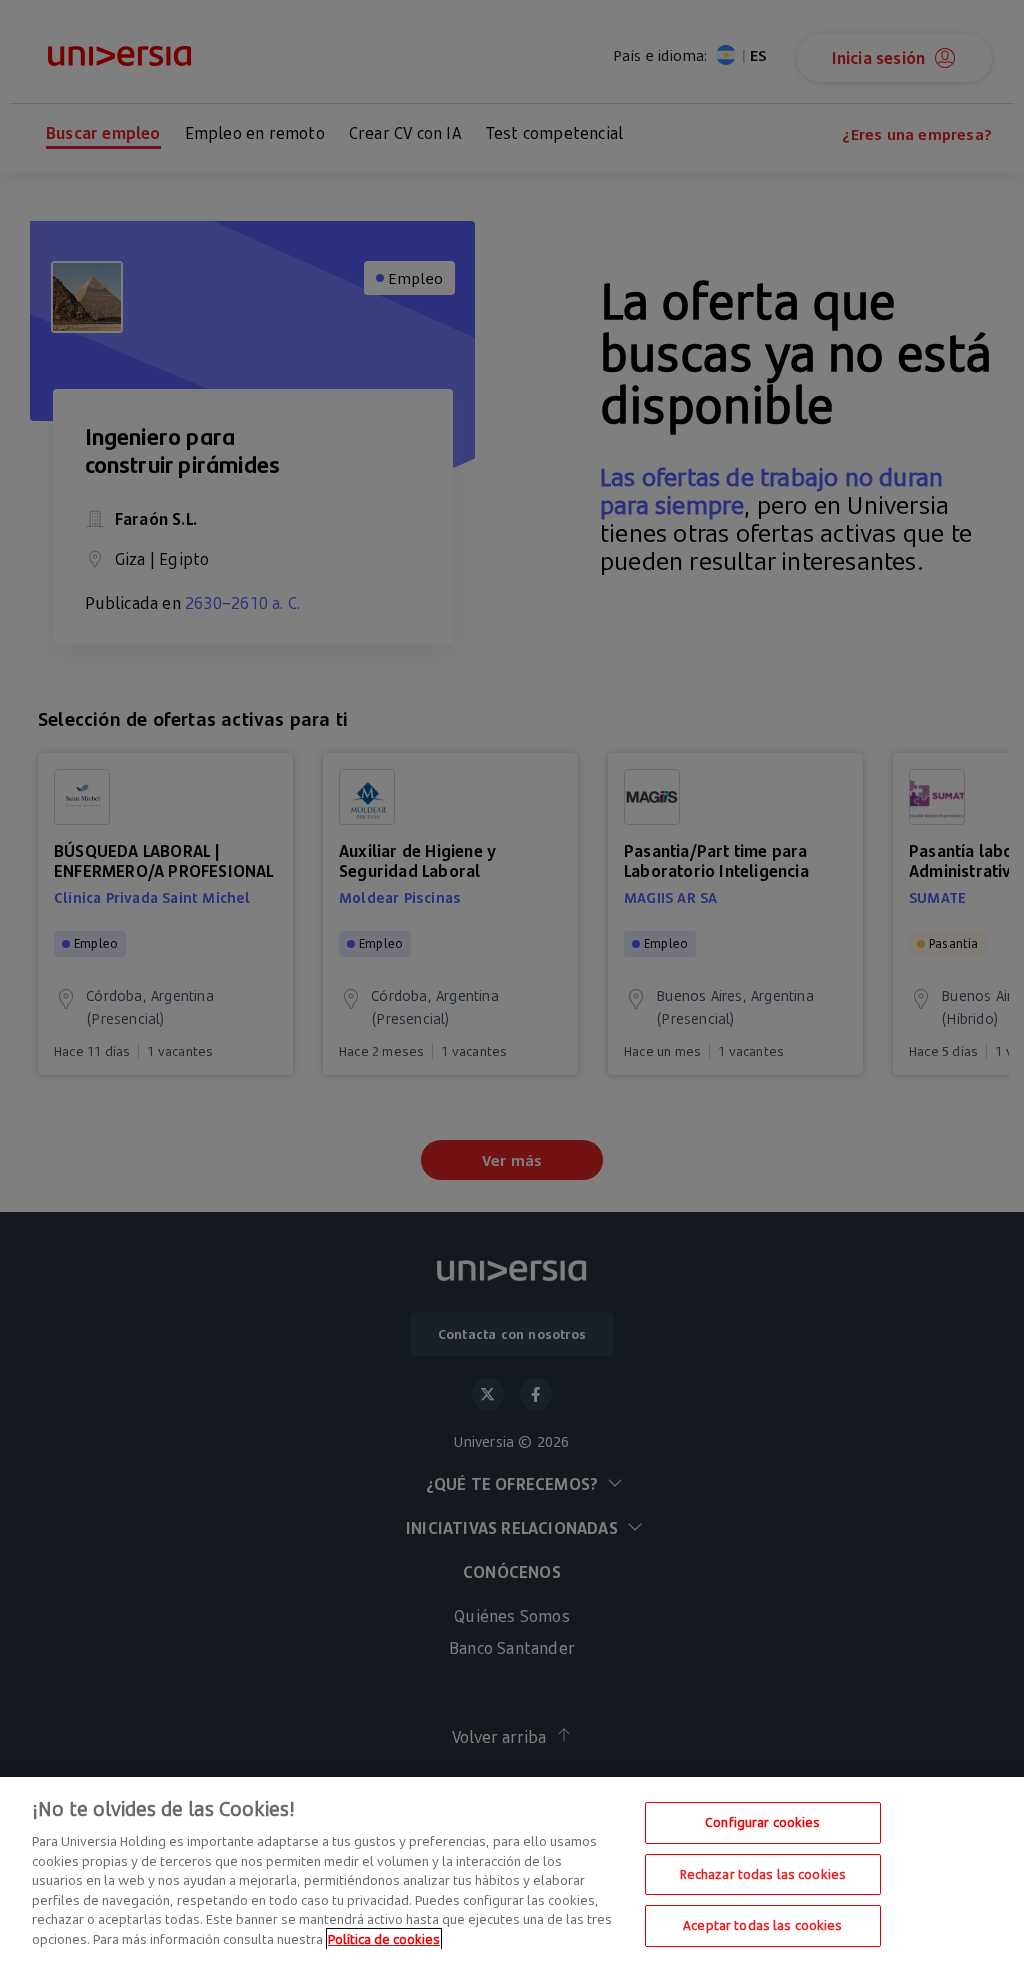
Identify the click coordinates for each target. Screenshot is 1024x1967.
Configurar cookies (762, 1822)
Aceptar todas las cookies (762, 1925)
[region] (512, 1872)
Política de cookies (384, 1939)
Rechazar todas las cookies (763, 1874)
